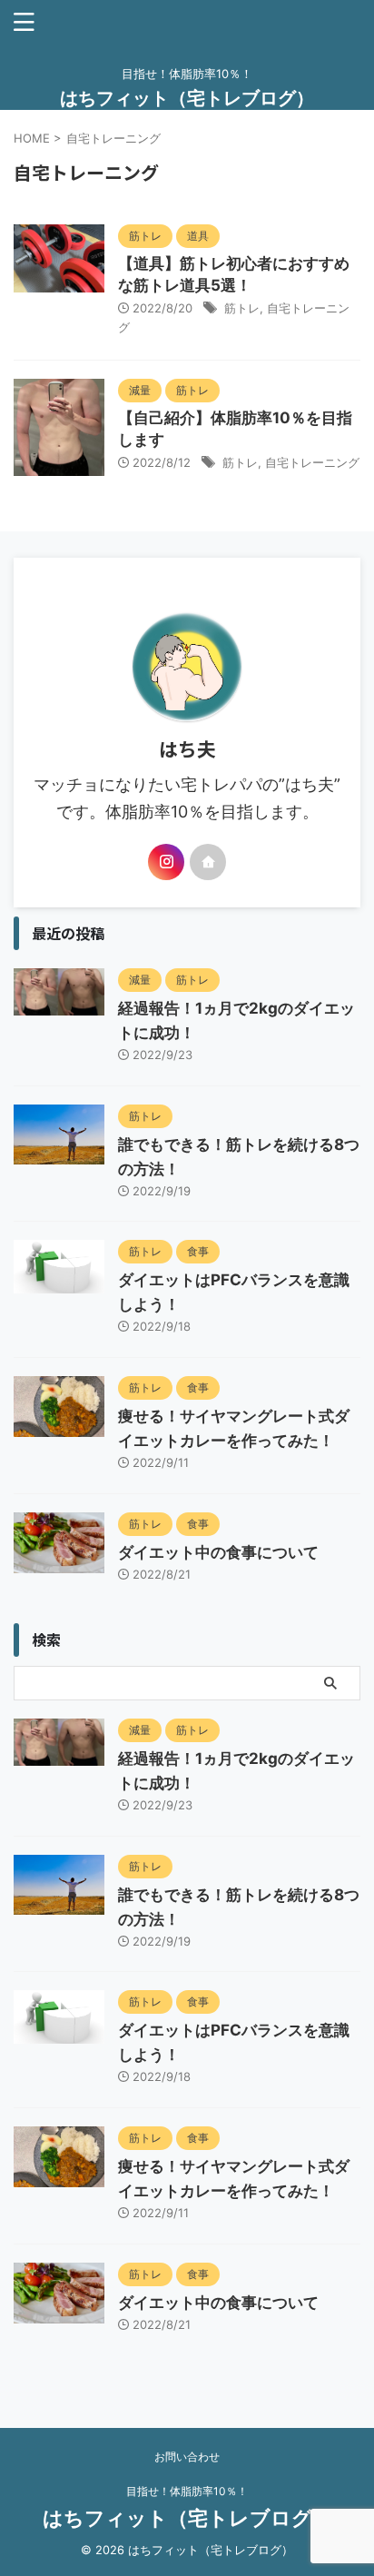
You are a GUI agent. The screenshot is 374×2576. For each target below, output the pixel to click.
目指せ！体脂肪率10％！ (187, 2491)
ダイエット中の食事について (218, 1552)
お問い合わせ (187, 2457)
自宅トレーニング (312, 462)
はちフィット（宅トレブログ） (187, 98)
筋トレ (242, 308)
